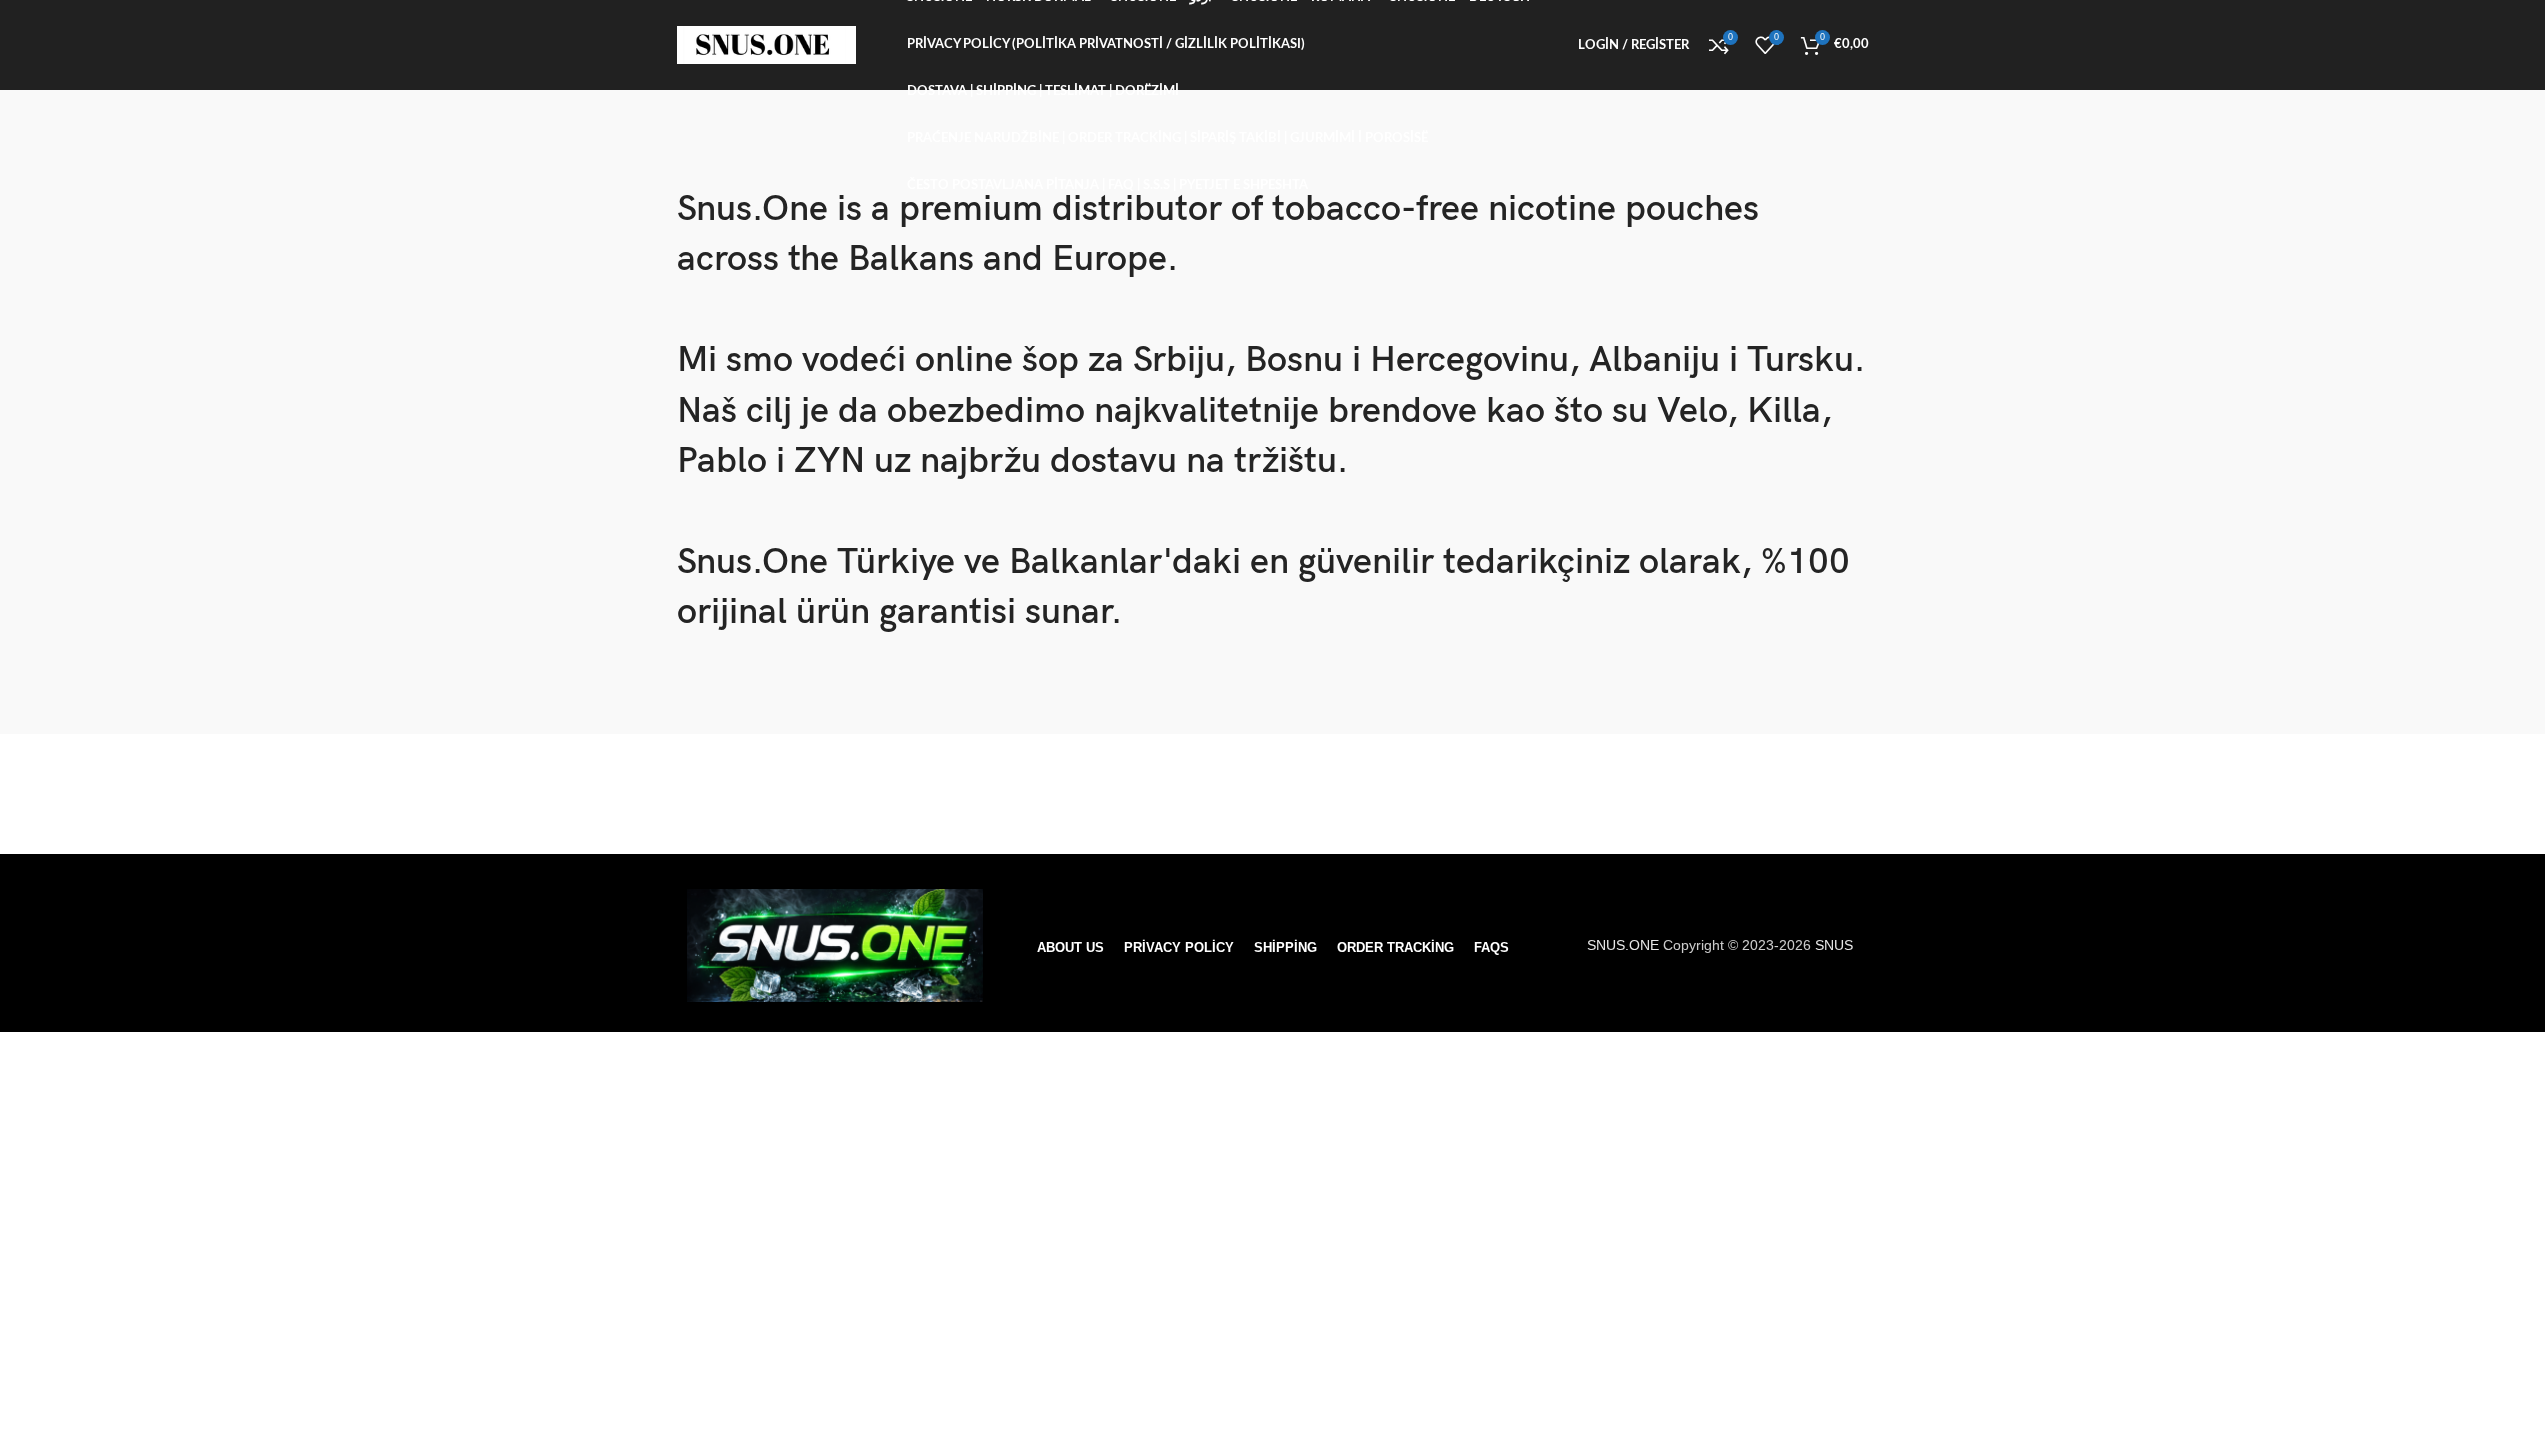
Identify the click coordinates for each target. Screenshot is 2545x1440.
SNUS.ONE (1625, 945)
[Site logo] (767, 44)
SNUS (1834, 945)
